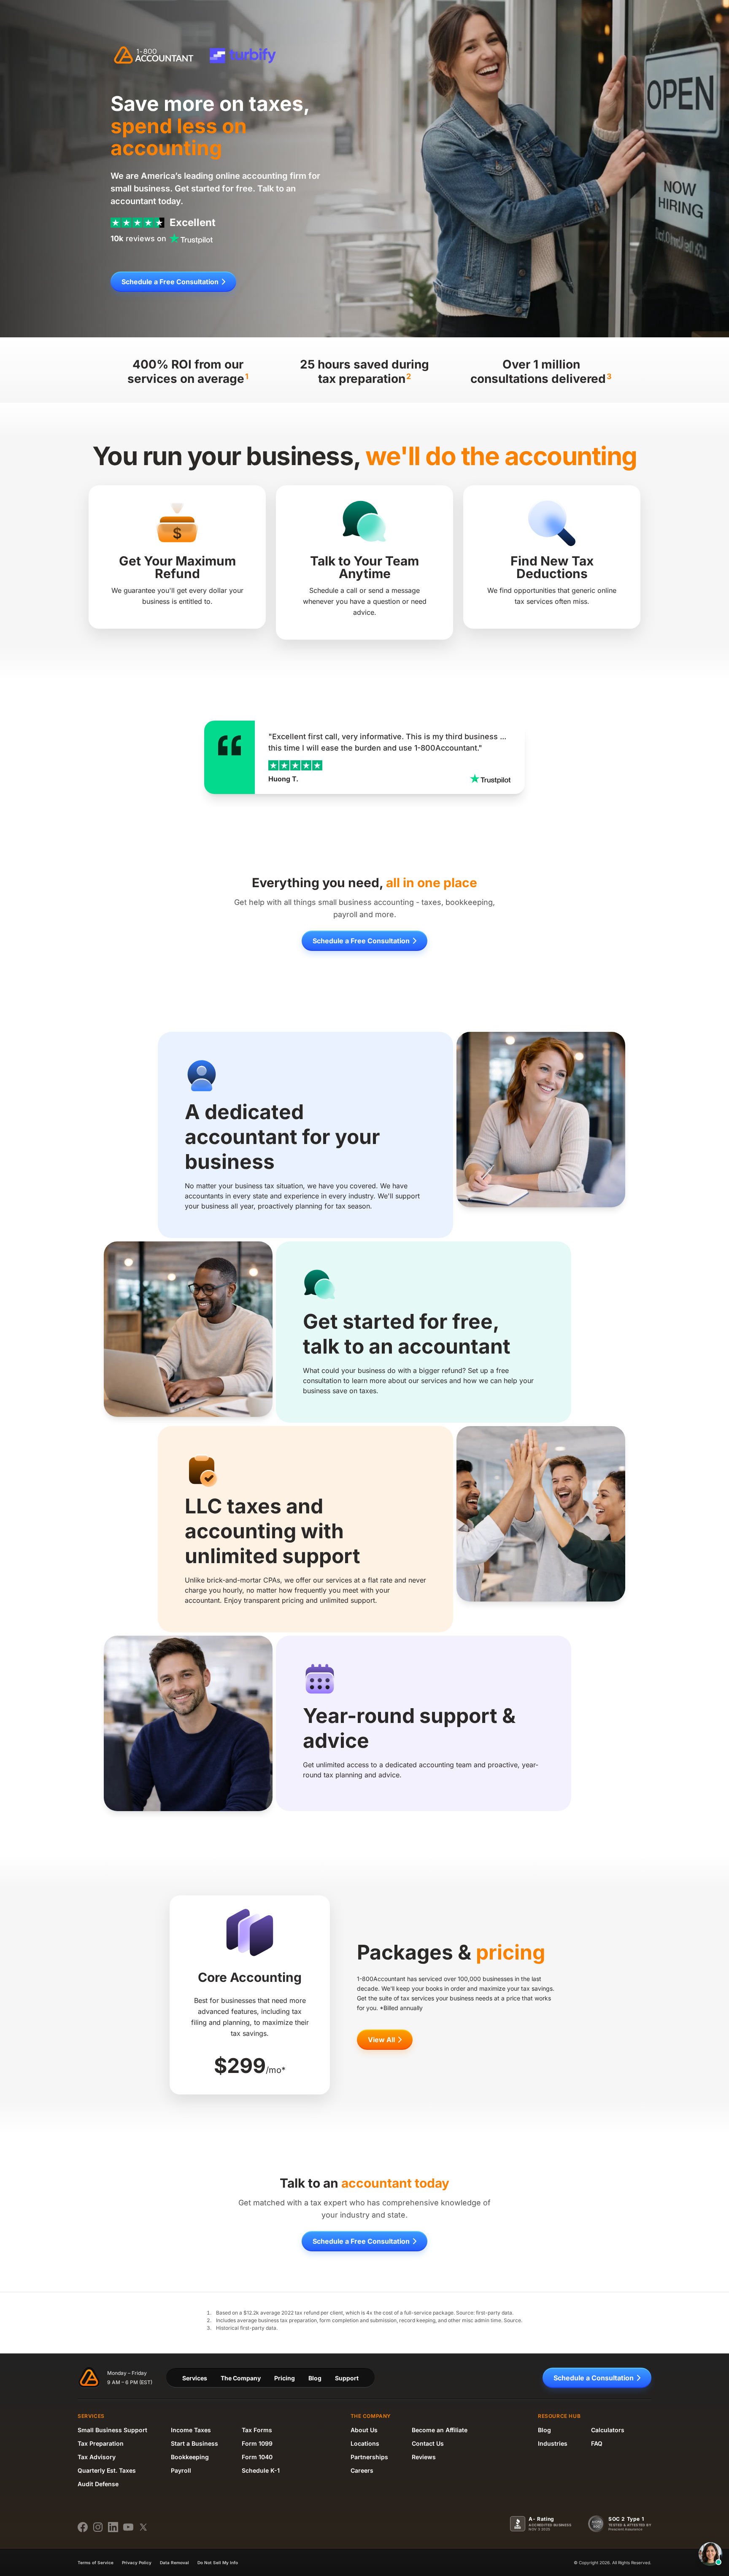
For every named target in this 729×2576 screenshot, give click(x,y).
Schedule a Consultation (594, 2378)
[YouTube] (128, 2527)
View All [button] (381, 2040)
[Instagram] (98, 2527)
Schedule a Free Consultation (170, 282)
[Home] (155, 56)
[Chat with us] (710, 2554)
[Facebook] (83, 2527)
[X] (143, 2527)
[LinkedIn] (113, 2527)
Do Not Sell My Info (218, 2563)
